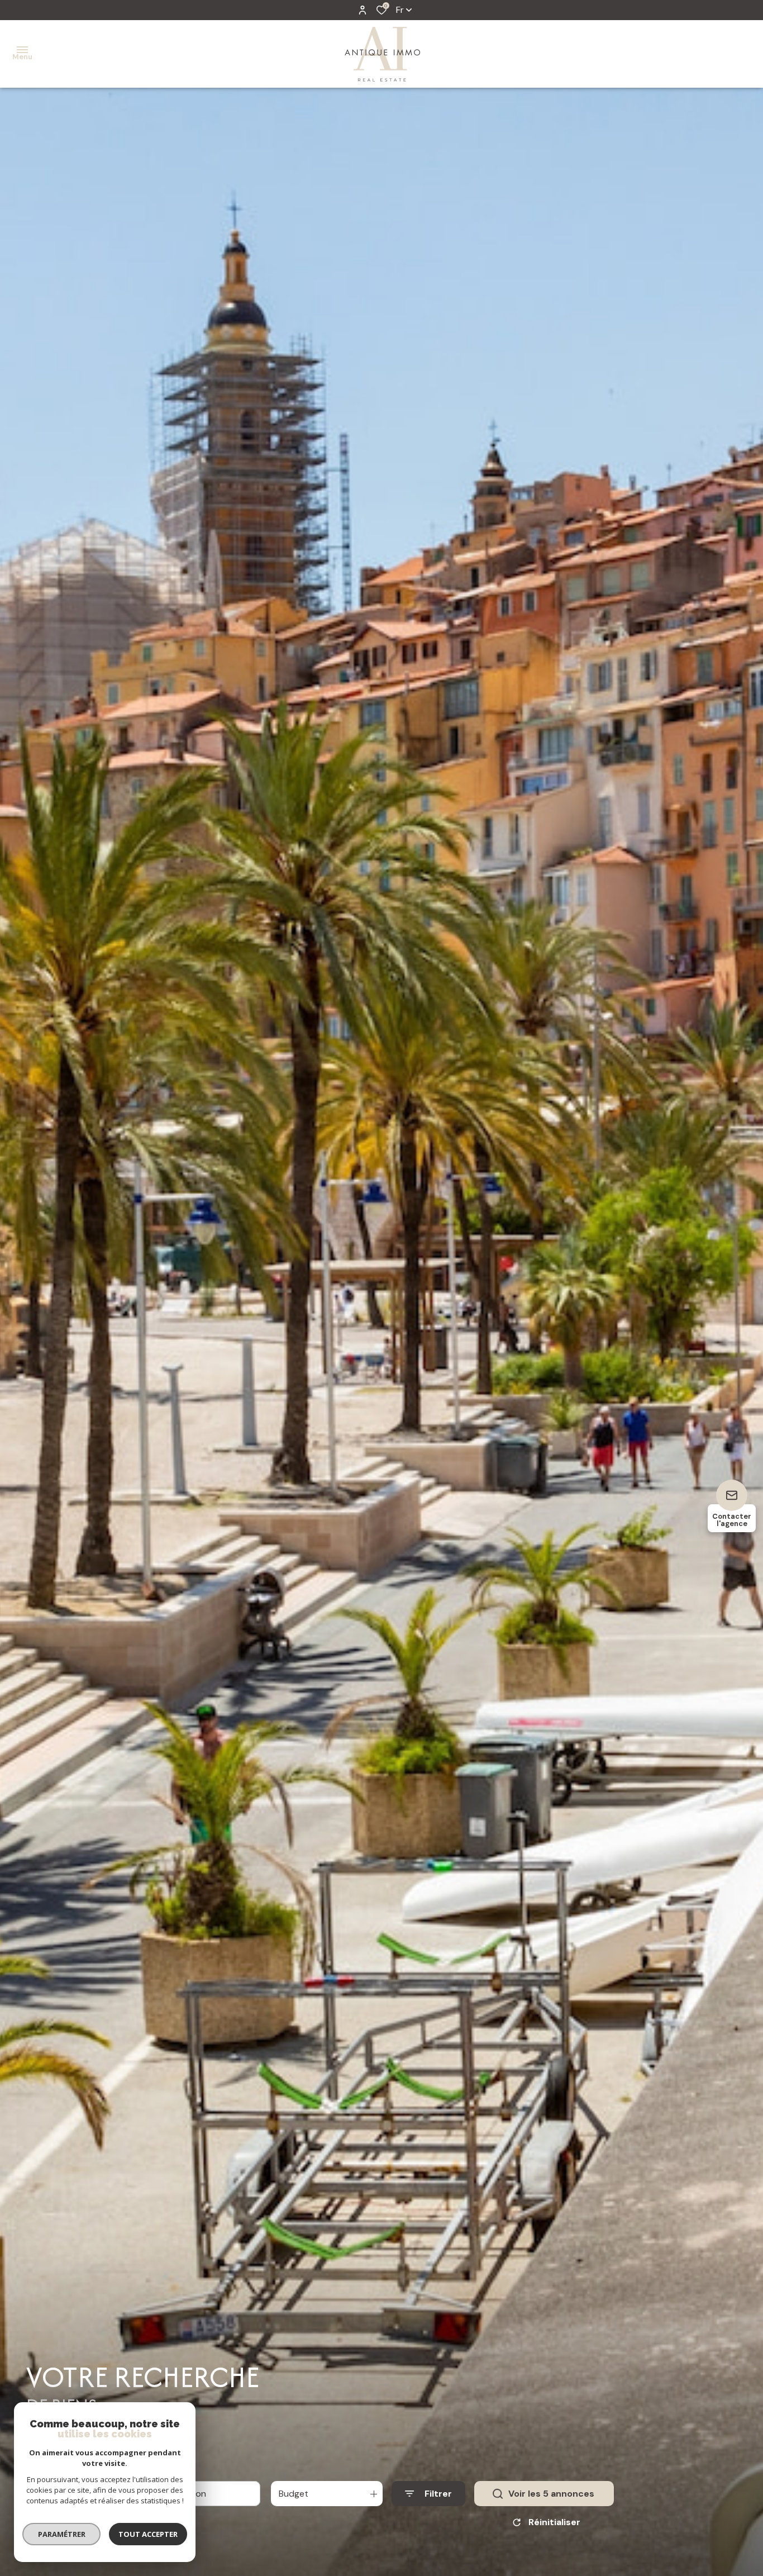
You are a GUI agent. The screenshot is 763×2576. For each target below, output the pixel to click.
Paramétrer (62, 2534)
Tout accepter (148, 2534)
